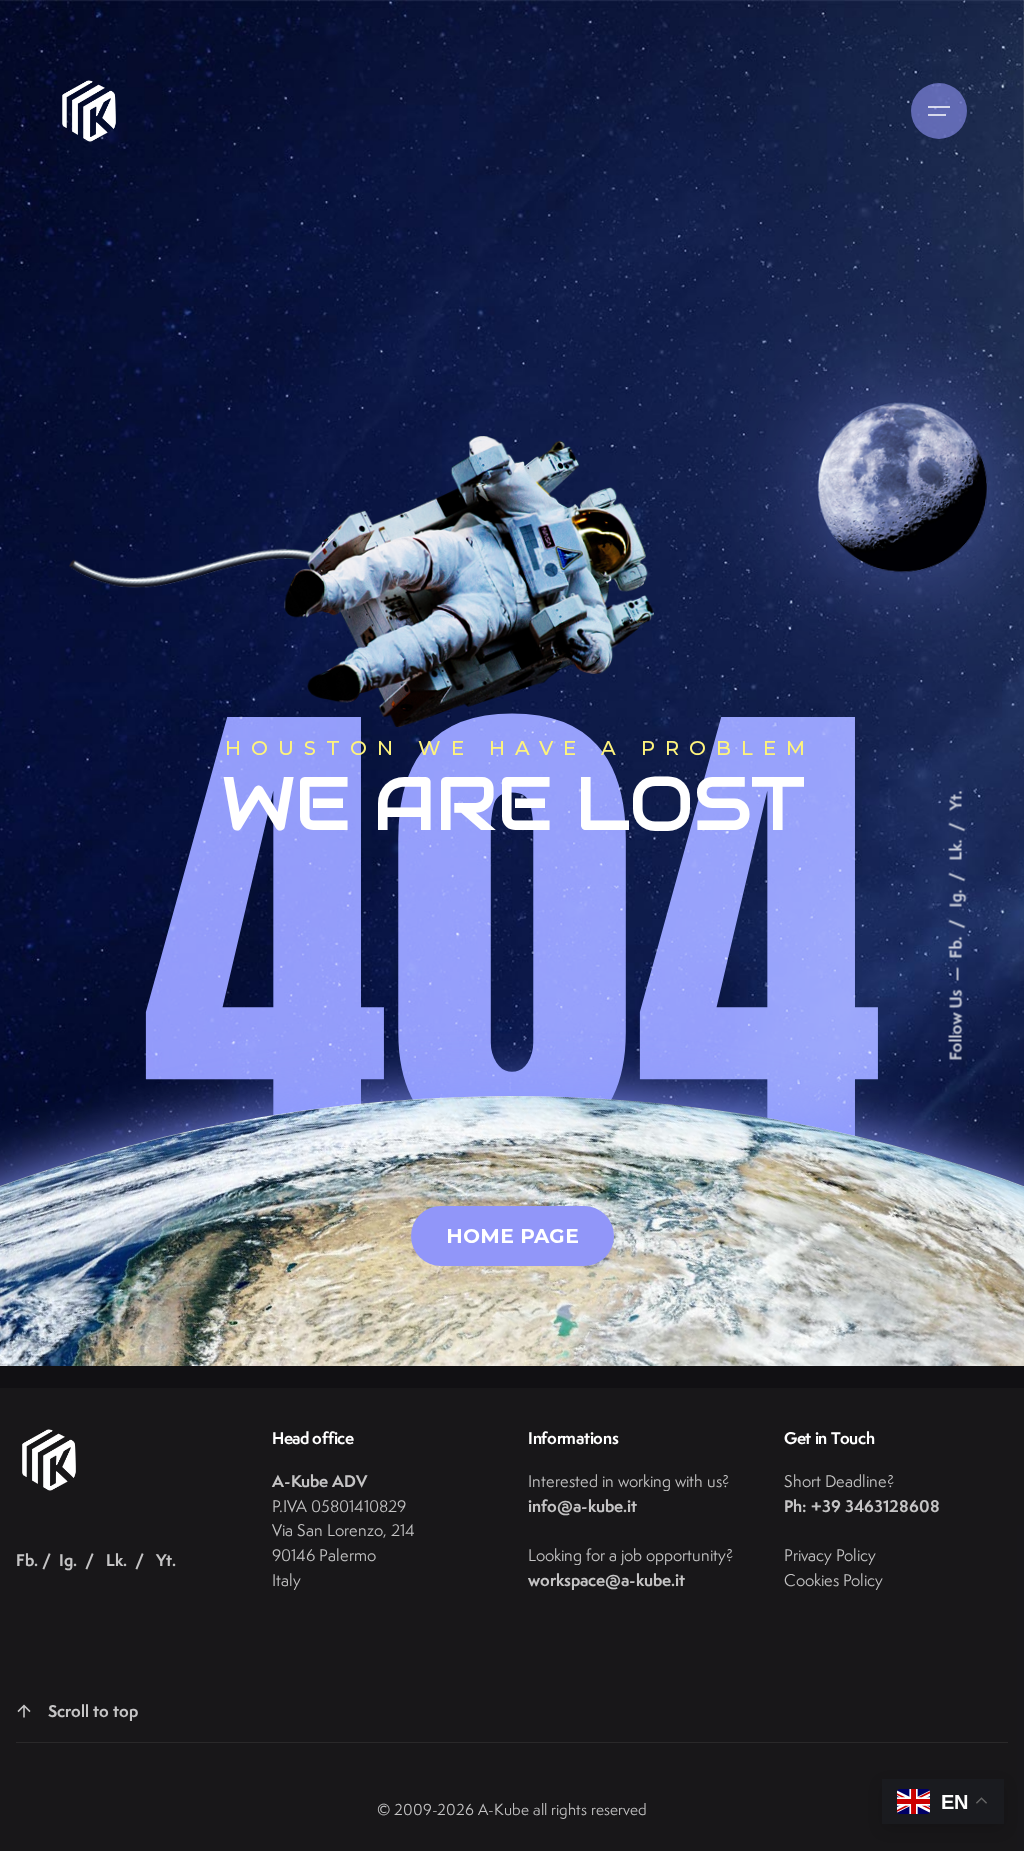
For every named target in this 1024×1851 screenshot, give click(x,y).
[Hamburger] (939, 111)
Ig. (955, 897)
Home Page (512, 1236)
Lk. (955, 848)
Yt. (955, 801)
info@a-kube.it (582, 1505)
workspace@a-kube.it (606, 1579)
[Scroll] (24, 1711)
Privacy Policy (830, 1555)
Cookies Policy (833, 1580)
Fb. (955, 946)
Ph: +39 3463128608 (862, 1505)
